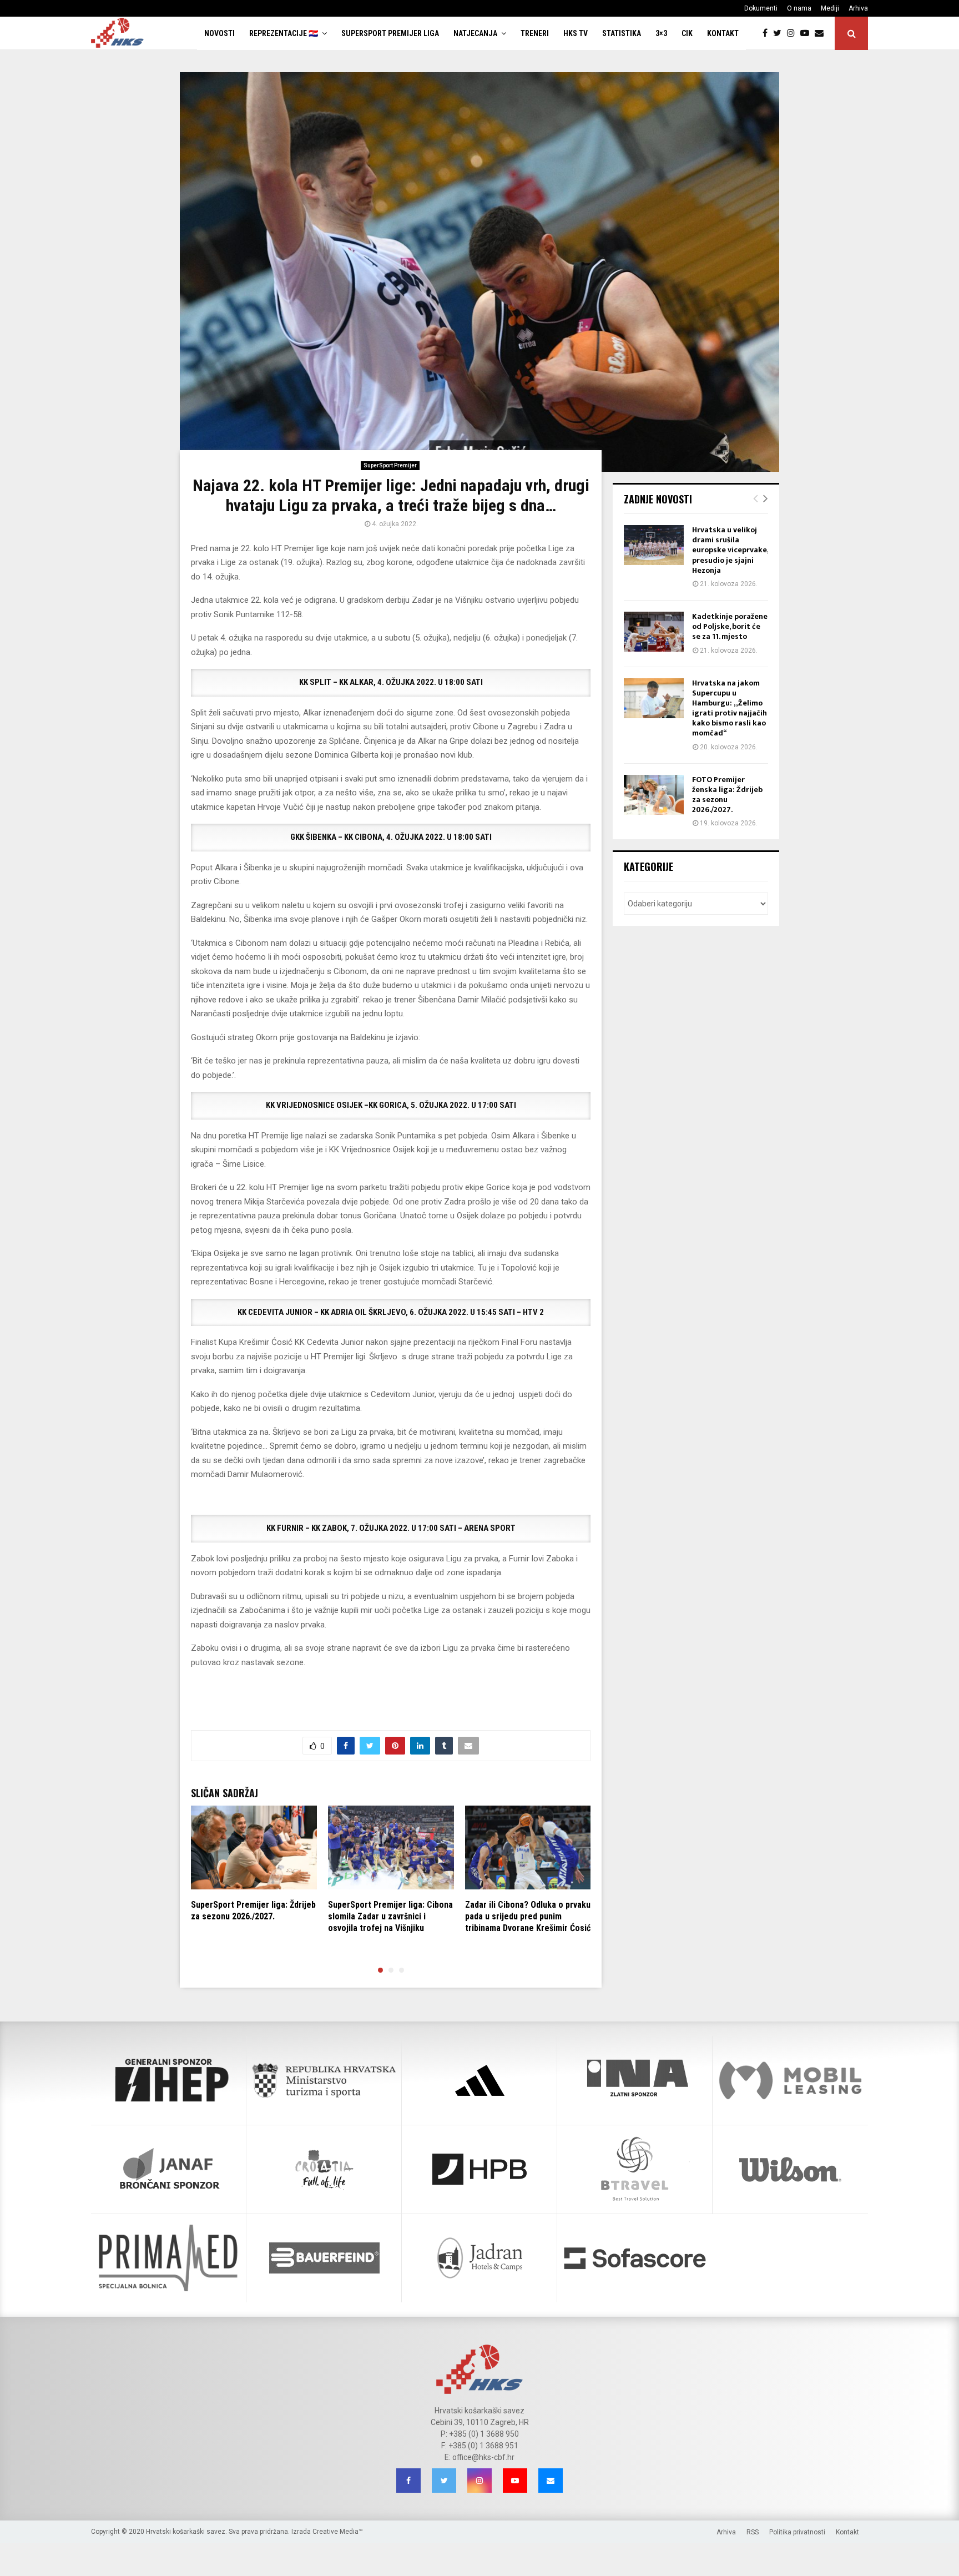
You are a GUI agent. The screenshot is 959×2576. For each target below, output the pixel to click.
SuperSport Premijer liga (390, 33)
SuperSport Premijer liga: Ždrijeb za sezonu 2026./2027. (253, 1910)
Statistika (622, 33)
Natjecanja (475, 33)
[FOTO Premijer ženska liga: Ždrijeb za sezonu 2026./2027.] (654, 795)
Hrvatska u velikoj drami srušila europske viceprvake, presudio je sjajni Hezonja (730, 550)
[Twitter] (780, 33)
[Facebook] (768, 33)
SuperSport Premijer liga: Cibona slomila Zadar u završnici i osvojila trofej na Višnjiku (390, 1916)
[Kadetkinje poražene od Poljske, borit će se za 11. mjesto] (654, 632)
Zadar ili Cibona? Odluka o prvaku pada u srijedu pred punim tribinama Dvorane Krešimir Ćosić (528, 1916)
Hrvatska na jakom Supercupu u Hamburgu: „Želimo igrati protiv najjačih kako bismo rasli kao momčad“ (730, 708)
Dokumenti (761, 8)
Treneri (535, 33)
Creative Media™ (338, 2532)
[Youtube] (807, 33)
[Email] (822, 33)
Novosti (219, 33)
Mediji (830, 8)
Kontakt (723, 33)
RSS (753, 2532)
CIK (687, 33)
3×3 (661, 33)
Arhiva (858, 8)
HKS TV (576, 33)
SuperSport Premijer (390, 465)
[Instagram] (794, 33)
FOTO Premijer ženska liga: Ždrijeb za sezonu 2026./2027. (727, 795)
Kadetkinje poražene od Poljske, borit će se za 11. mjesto (730, 626)
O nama (799, 8)
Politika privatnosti (797, 2532)
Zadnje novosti (658, 499)
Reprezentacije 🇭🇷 (284, 33)
